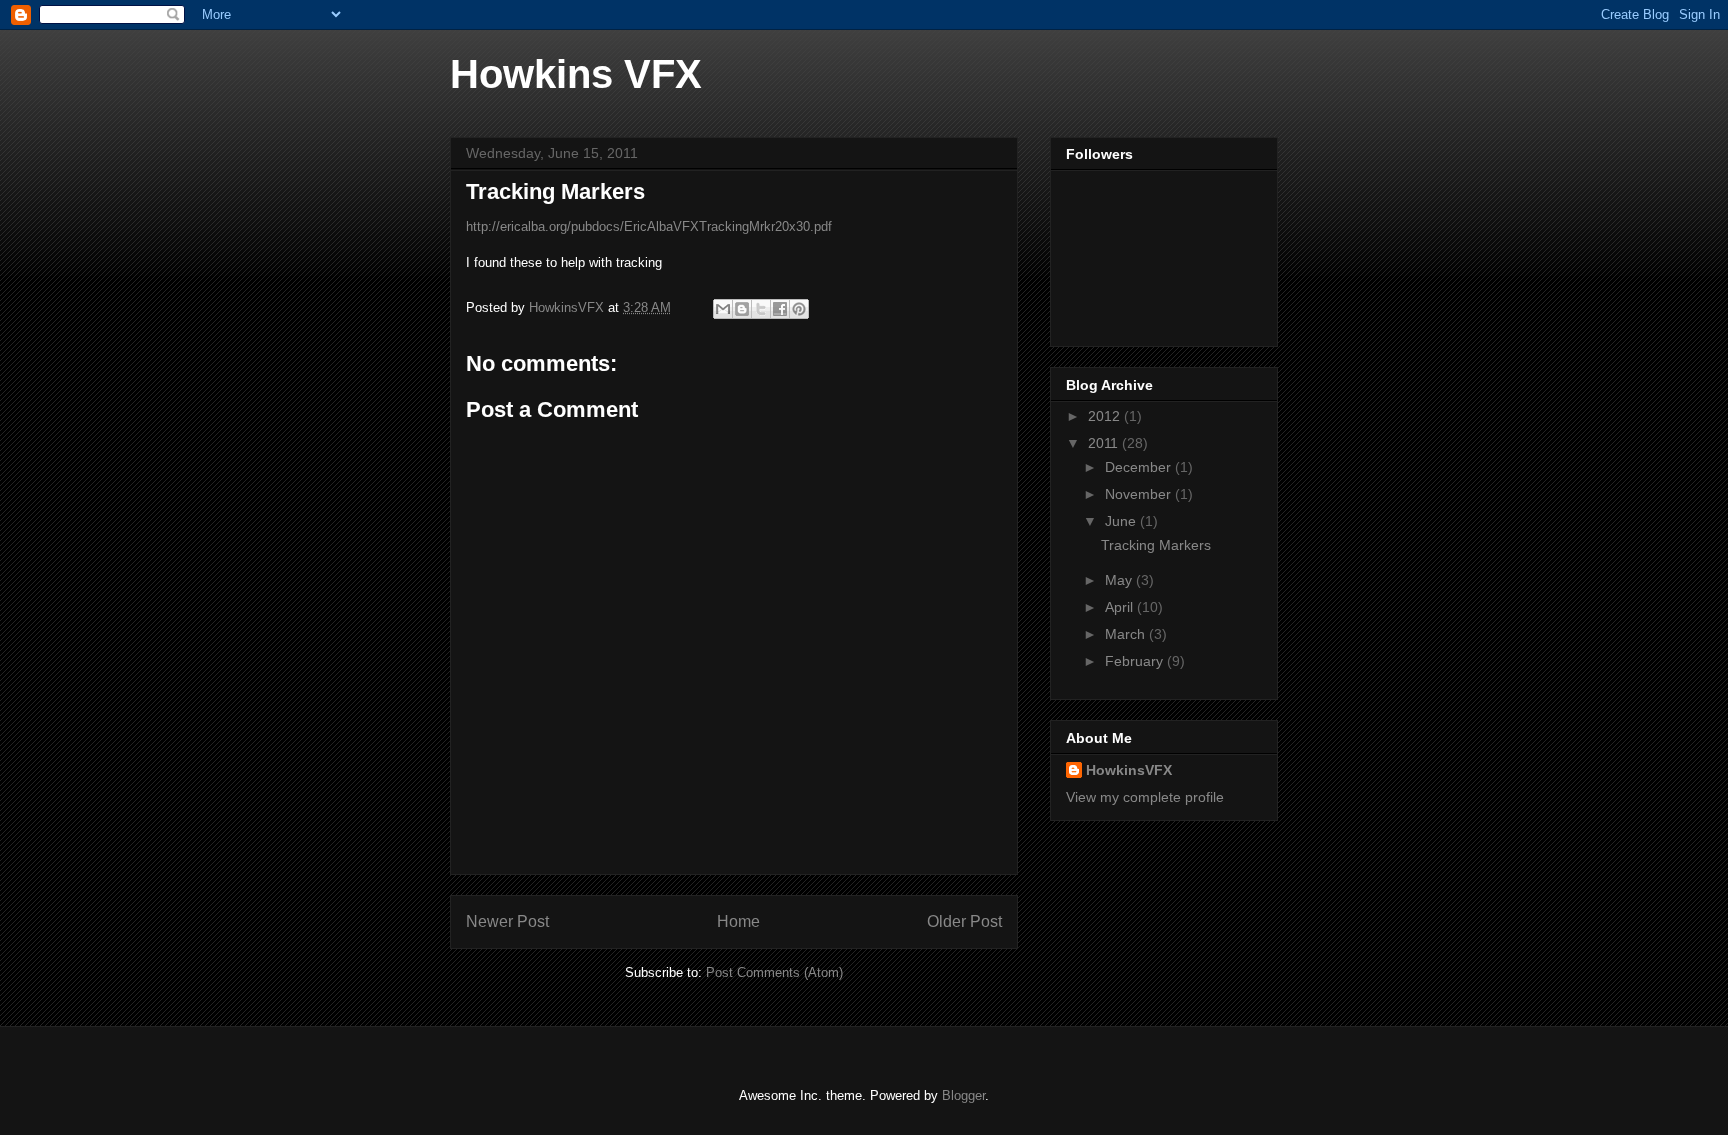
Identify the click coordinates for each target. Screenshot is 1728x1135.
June (1122, 521)
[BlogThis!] (742, 309)
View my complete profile (1145, 797)
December (1140, 467)
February (1136, 661)
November (1140, 494)
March (1127, 634)
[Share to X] (761, 309)
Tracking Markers (1156, 545)
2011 (1105, 443)
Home (738, 921)
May (1120, 580)
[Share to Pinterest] (799, 309)
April (1121, 607)
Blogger (963, 1095)
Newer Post (507, 921)
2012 (1106, 416)
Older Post (964, 921)
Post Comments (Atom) (774, 972)
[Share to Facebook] (780, 309)
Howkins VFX (576, 74)
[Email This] (723, 309)
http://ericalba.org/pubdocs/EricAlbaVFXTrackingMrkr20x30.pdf (649, 226)
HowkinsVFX (1129, 770)
